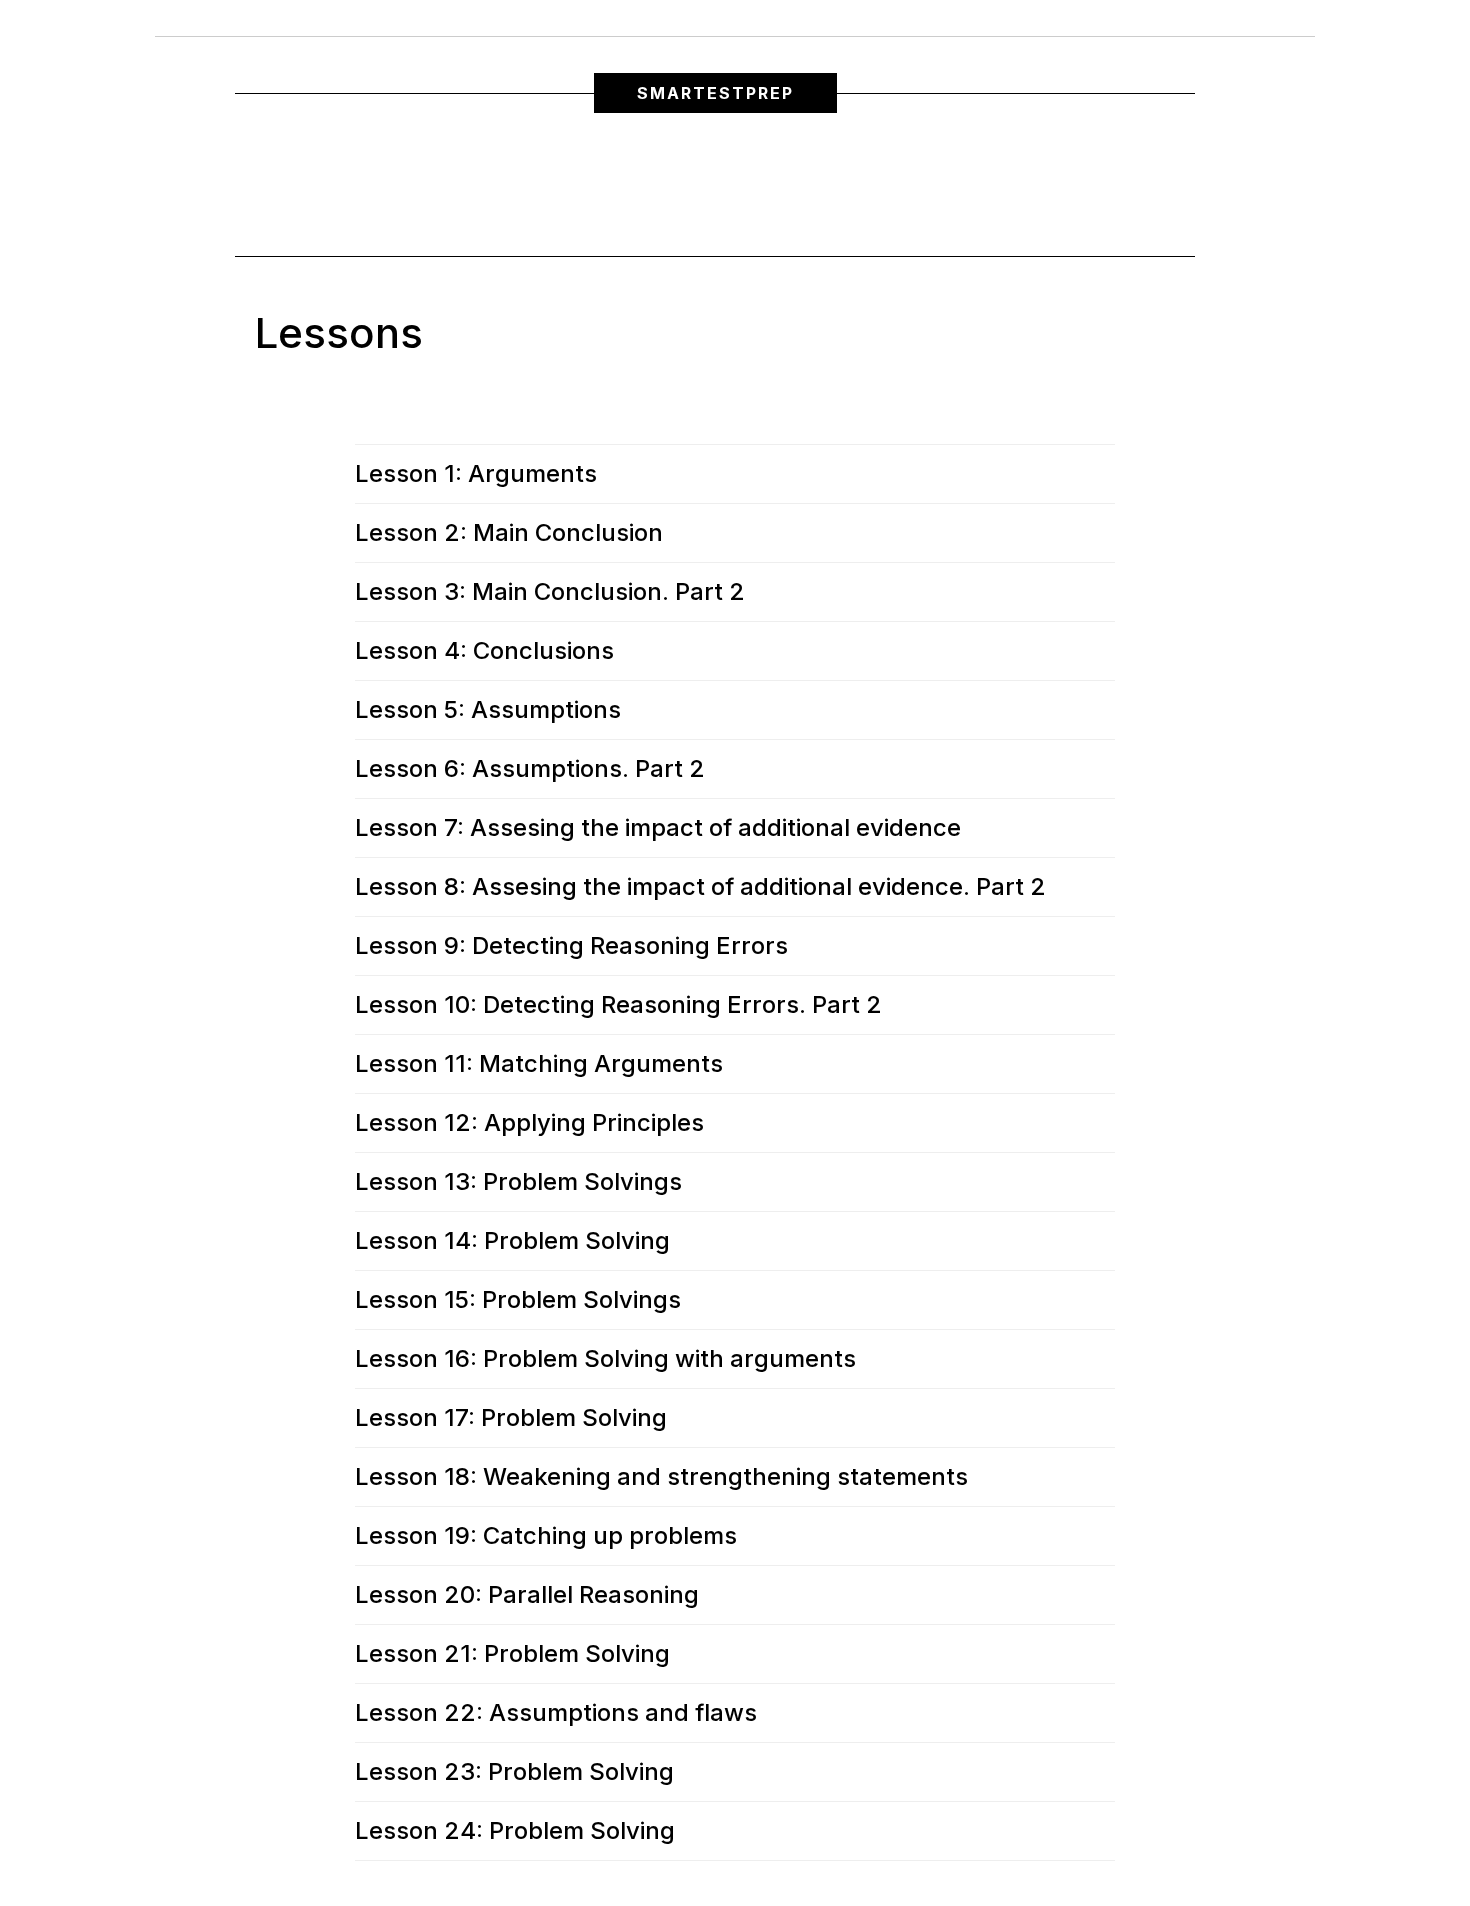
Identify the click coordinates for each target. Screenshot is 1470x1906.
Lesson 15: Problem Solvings (518, 1300)
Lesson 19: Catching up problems (546, 1536)
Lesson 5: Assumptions (488, 710)
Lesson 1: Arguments (476, 474)
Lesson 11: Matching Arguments (539, 1064)
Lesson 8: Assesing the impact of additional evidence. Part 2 (700, 887)
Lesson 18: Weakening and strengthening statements (661, 1477)
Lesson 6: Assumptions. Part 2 (530, 769)
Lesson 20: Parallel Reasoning (527, 1595)
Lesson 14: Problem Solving (512, 1241)
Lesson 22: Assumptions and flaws (556, 1713)
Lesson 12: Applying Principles (529, 1123)
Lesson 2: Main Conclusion (509, 533)
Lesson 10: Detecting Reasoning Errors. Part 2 (618, 1005)
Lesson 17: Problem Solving (511, 1418)
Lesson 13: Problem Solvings (518, 1182)
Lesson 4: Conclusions (484, 651)
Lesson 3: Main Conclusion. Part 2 (550, 592)
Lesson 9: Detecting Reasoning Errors (571, 946)
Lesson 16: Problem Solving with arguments (605, 1359)
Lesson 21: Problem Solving (512, 1654)
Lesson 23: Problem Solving (514, 1772)
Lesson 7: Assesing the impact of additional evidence (658, 828)
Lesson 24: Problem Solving (515, 1831)
